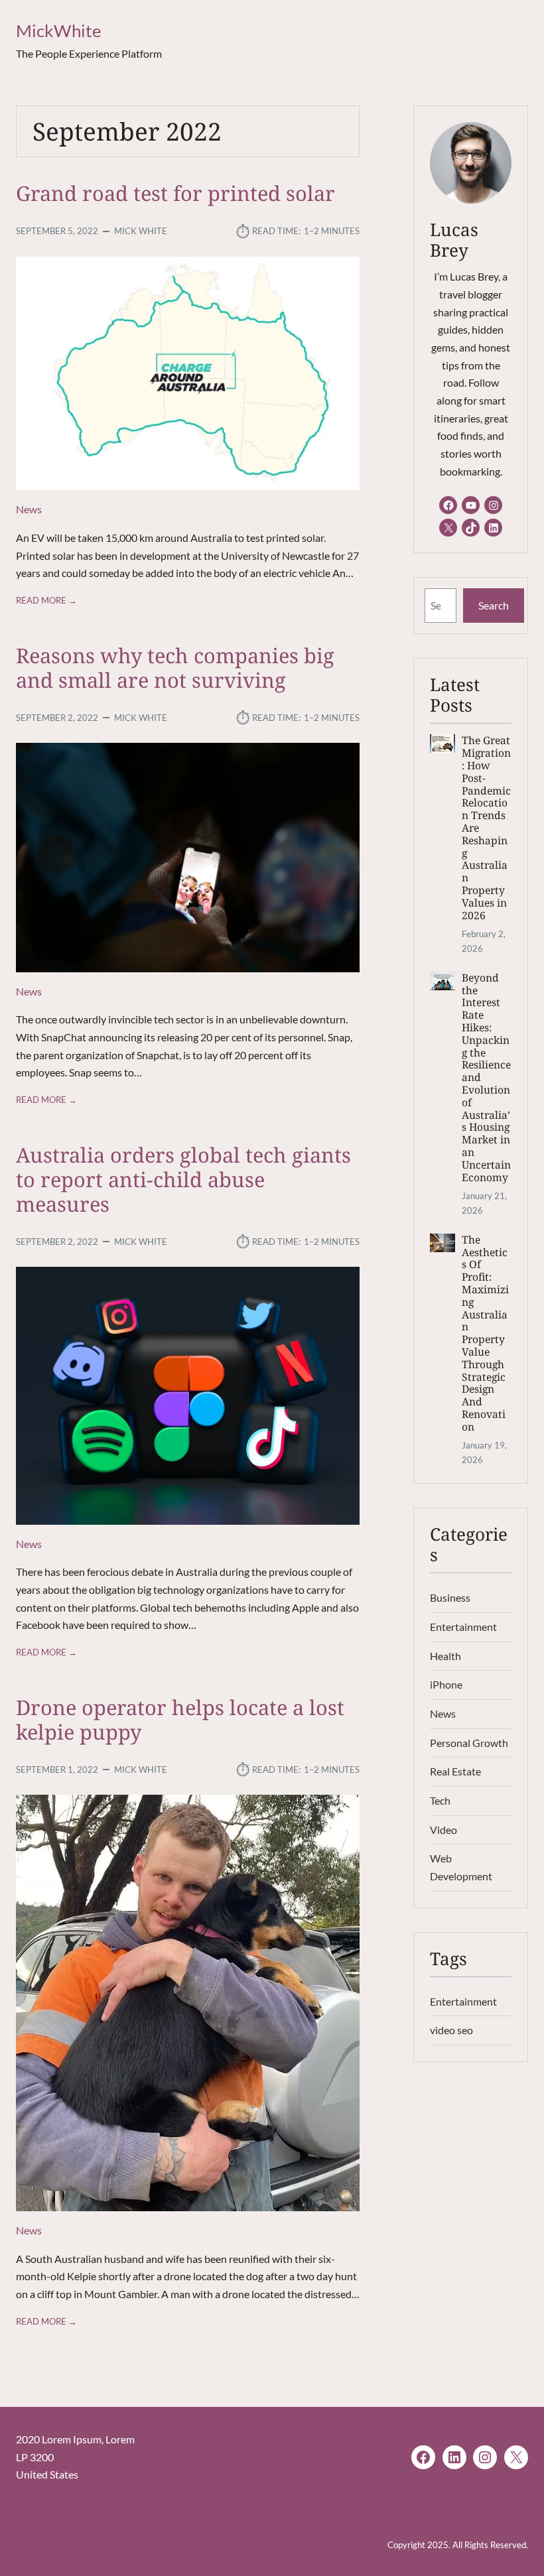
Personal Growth (469, 1743)
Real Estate (455, 1771)
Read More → (46, 601)
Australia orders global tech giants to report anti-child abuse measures (183, 1180)
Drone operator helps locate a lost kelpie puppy (180, 1720)
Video (443, 1830)
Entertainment (463, 1627)
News (29, 509)
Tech (440, 1801)
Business (450, 1598)
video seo (451, 2030)
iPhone (446, 1685)
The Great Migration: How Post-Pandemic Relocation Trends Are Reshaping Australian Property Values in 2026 (486, 828)
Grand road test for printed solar (175, 193)
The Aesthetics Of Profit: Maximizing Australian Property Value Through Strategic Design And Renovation (485, 1333)
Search (494, 606)
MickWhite (59, 31)
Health (445, 1656)
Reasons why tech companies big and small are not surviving (175, 668)
